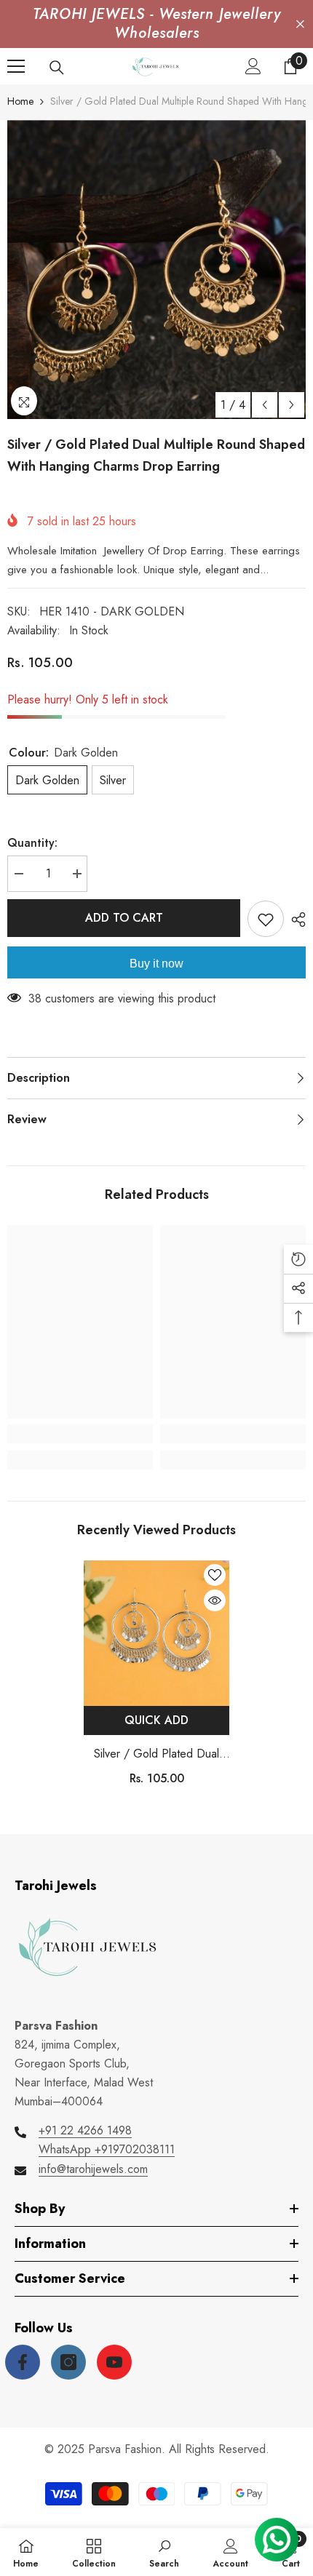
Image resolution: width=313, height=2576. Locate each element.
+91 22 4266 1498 (85, 2130)
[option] (156, 270)
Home (20, 101)
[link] (80, 1434)
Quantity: (32, 843)
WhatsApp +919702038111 (107, 2149)
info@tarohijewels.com (93, 2169)
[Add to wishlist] (266, 919)
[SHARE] (295, 920)
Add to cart (124, 918)
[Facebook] (23, 2362)
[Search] (57, 68)
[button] (265, 405)
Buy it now (156, 964)
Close (300, 24)
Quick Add (156, 1720)
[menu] (16, 66)
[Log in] (253, 66)
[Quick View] (215, 1600)
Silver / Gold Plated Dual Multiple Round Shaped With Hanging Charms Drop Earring (156, 1754)
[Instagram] (68, 2362)
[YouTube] (114, 2362)
